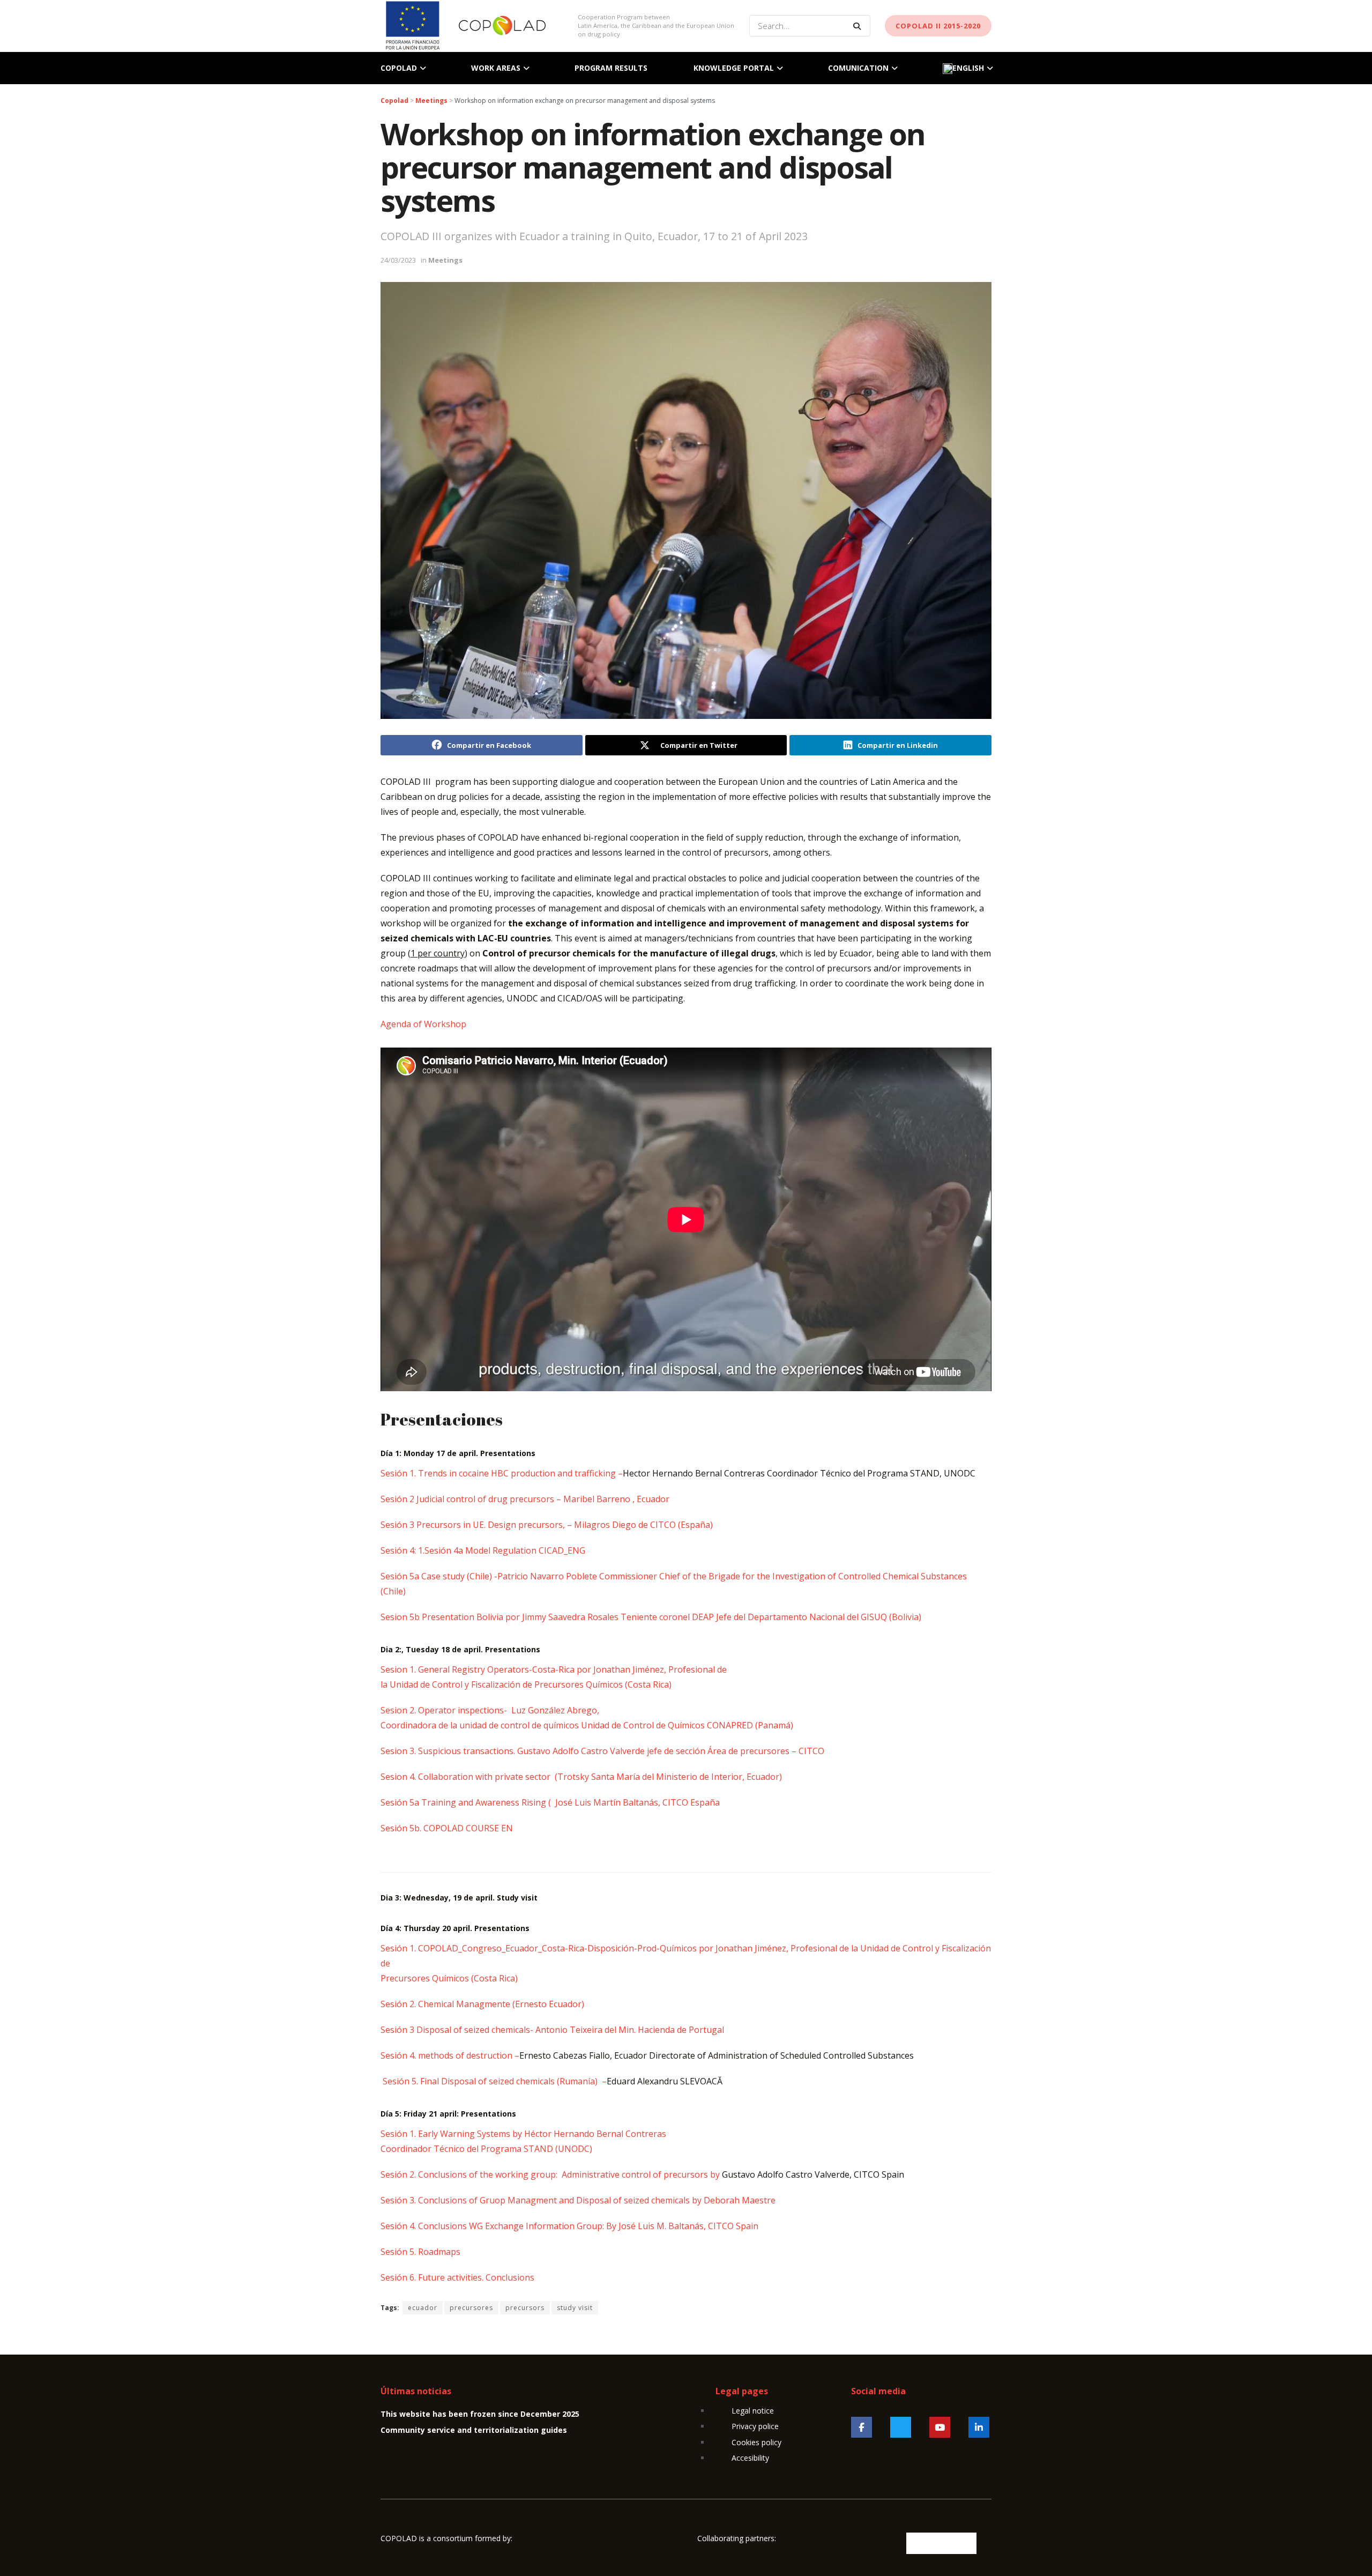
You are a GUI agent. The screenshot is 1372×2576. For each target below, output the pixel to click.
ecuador (423, 2308)
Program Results (611, 68)
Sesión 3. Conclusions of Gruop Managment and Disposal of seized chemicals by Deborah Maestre (579, 2200)
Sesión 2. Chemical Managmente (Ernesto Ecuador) (482, 2004)
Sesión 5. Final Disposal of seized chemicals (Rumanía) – (494, 2081)
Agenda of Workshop (423, 1024)
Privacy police (755, 2426)
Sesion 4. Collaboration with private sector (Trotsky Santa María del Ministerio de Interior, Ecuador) (581, 1777)
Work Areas (496, 68)
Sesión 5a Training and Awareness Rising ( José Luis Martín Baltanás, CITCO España (550, 1802)
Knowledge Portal (734, 68)
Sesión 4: (399, 1550)
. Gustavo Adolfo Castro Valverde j (581, 1751)
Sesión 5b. (401, 1828)
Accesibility (750, 2458)
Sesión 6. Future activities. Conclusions (457, 2277)
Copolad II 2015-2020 (938, 26)
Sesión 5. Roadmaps (420, 2252)
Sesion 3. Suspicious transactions (447, 1751)
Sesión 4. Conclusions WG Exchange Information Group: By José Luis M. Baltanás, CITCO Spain (569, 2226)
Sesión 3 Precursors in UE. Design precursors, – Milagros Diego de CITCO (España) (547, 1525)
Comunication (858, 68)
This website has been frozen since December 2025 (480, 2414)
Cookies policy (756, 2442)
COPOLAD (399, 68)
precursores (471, 2308)
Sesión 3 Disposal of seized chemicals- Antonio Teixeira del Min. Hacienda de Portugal (552, 2030)
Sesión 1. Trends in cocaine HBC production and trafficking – (502, 1473)
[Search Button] (859, 26)
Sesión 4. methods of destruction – (450, 2055)
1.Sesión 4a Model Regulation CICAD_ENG (502, 1550)
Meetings (445, 260)
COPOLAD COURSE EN (467, 1828)
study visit (575, 2308)
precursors (525, 2308)
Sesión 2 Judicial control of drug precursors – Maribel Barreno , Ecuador (525, 1499)
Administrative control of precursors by (642, 2174)
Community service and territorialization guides (474, 2430)
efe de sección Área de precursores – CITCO (737, 1751)
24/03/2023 (398, 260)
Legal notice (753, 2411)
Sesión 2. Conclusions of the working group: (470, 2174)
